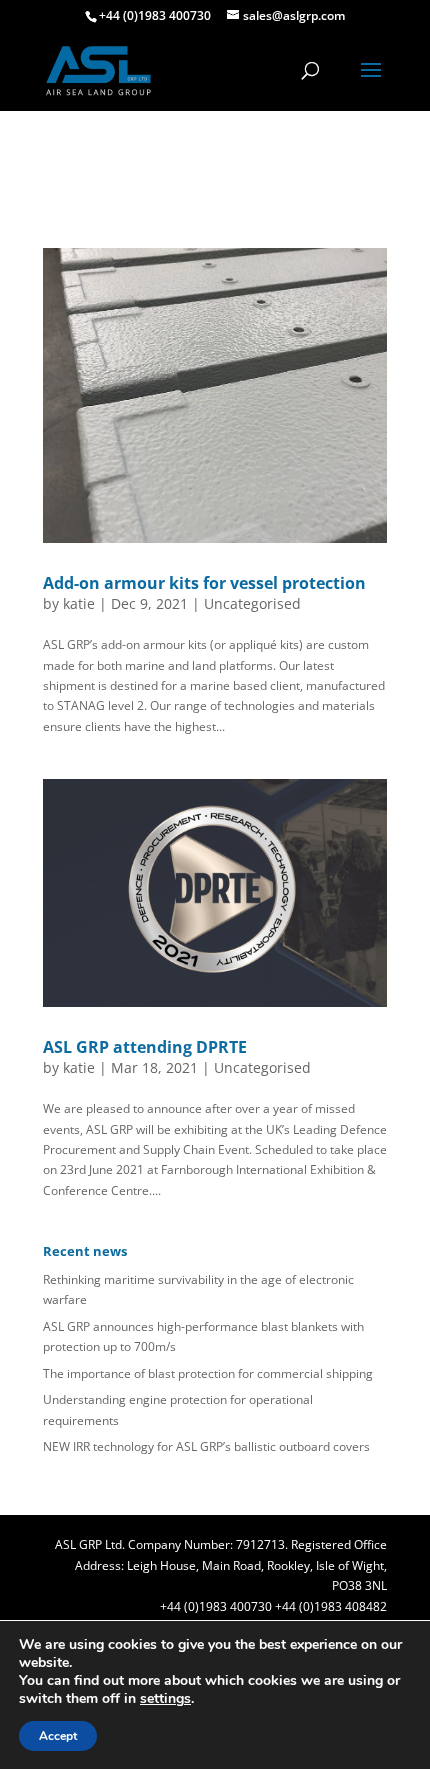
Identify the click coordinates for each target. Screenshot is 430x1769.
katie (79, 603)
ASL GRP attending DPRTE (145, 1047)
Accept (58, 1736)
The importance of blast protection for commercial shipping (208, 1373)
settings (165, 1699)
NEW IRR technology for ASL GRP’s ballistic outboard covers (206, 1446)
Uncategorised (252, 603)
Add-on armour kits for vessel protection (204, 583)
